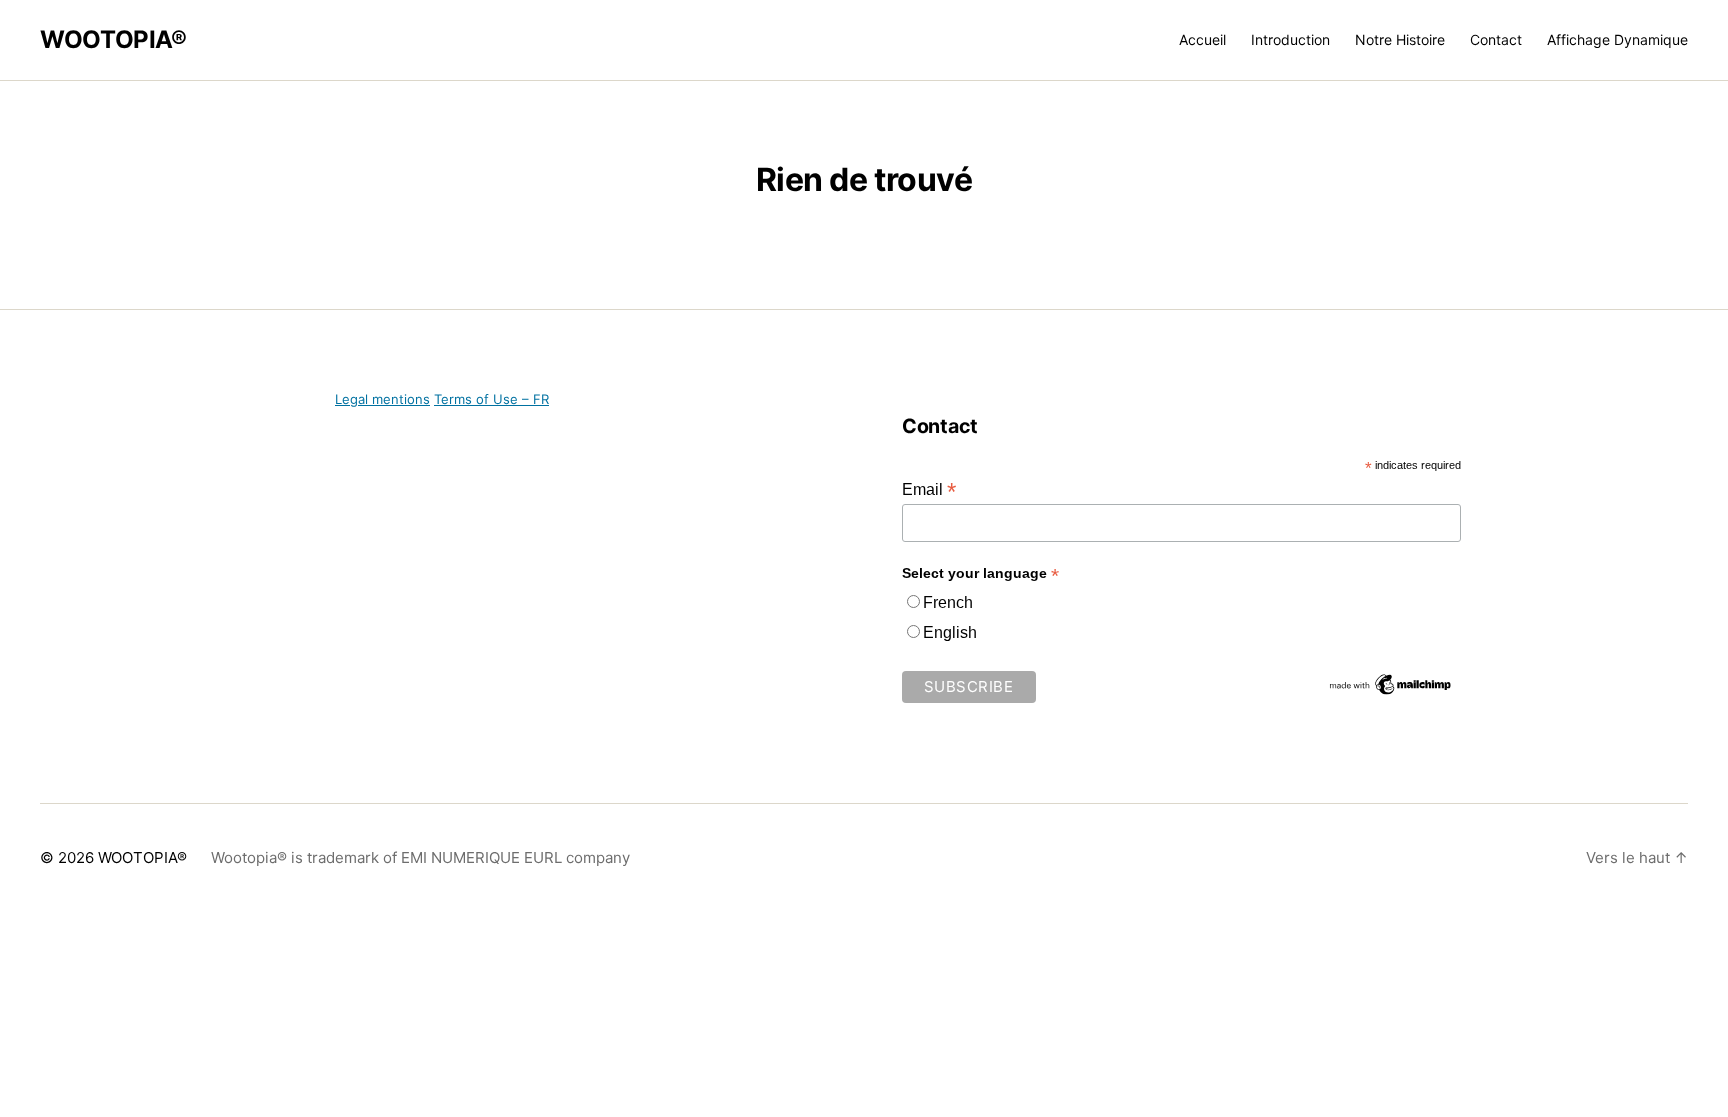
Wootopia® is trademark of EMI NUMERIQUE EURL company (420, 857)
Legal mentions (382, 399)
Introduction (1290, 40)
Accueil (1202, 40)
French (948, 602)
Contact (1496, 40)
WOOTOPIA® (113, 40)
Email (929, 489)
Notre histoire (1400, 40)
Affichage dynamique (1617, 40)
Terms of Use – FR (491, 399)
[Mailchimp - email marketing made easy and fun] (1391, 684)
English (950, 632)
